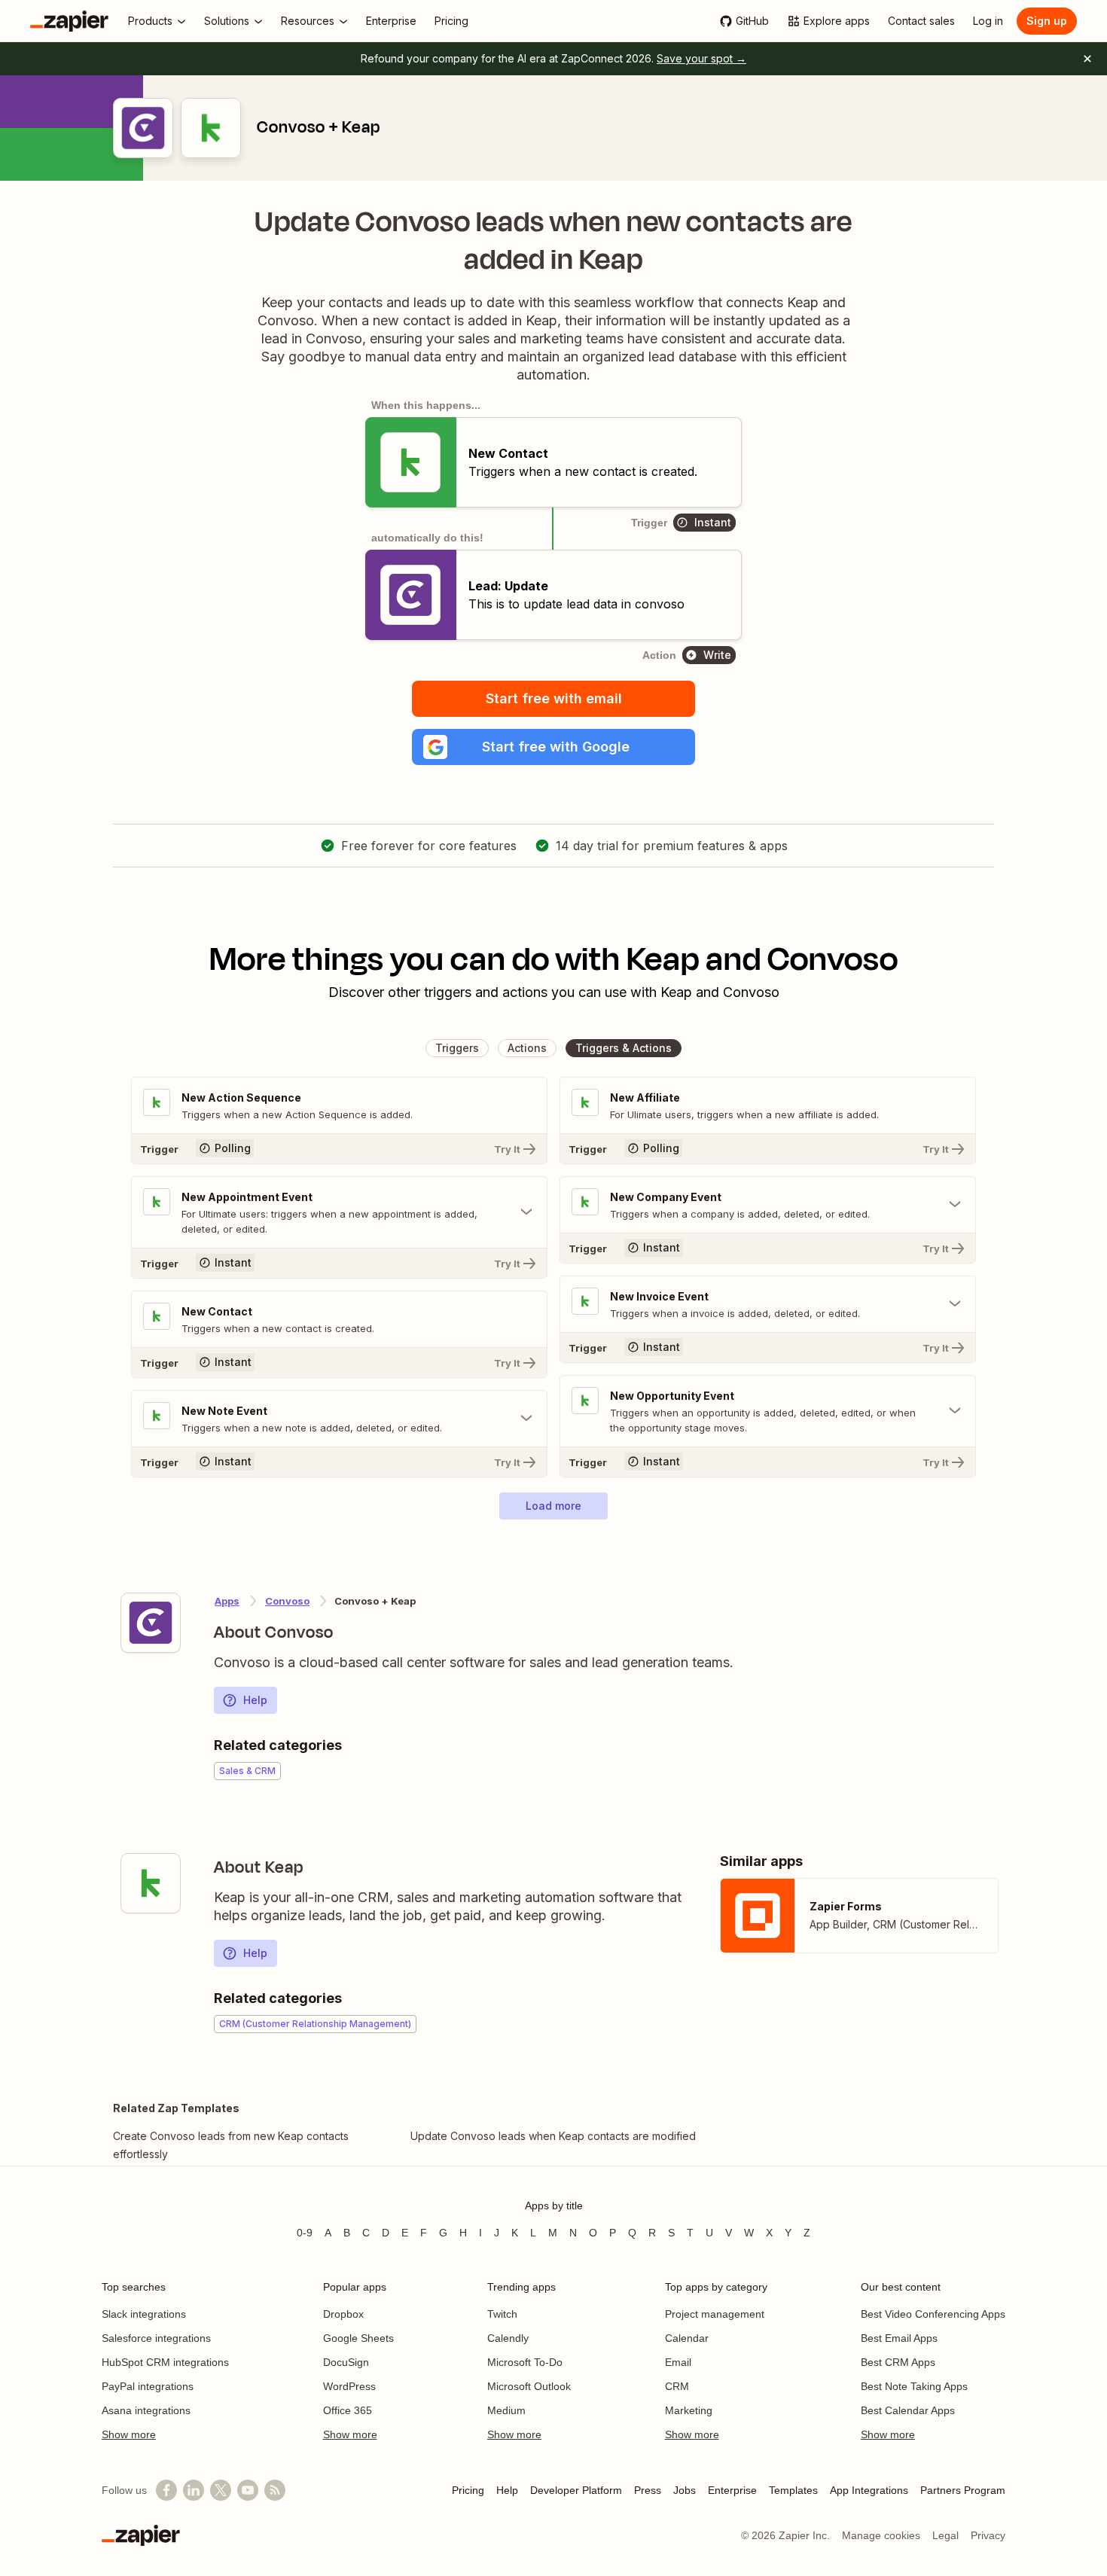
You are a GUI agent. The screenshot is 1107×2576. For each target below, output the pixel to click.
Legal (945, 2535)
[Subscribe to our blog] (275, 2490)
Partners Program (963, 2490)
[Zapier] (69, 21)
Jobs (685, 2490)
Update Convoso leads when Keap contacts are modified (553, 2136)
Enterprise (732, 2490)
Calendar (687, 2338)
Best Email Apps (899, 2338)
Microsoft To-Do (525, 2362)
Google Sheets (358, 2338)
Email (678, 2362)
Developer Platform (576, 2490)
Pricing (468, 2490)
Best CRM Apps (898, 2362)
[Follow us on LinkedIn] (194, 2490)
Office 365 (348, 2410)
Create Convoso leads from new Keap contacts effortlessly (231, 2145)
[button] (553, 747)
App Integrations (869, 2490)
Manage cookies (881, 2535)
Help (255, 1700)
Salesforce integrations (156, 2338)
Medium (506, 2410)
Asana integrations (146, 2410)
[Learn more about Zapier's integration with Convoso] (151, 1623)
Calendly (508, 2338)
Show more (129, 2434)
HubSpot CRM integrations (165, 2362)
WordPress (349, 2386)
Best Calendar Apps (908, 2410)
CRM (677, 2386)
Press (648, 2490)
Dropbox (343, 2314)
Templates (793, 2490)
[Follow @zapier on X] (221, 2490)
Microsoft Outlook (529, 2386)
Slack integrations (144, 2314)
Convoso (287, 1601)
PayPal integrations (148, 2386)
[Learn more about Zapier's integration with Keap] (151, 1883)
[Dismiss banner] (1087, 59)
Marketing (689, 2410)
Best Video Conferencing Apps (933, 2314)
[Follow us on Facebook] (166, 2490)
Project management (715, 2314)
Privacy (988, 2535)
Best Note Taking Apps (914, 2386)
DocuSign (346, 2362)
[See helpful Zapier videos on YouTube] (248, 2490)
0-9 (305, 2233)
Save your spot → (701, 58)
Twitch (502, 2314)
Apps (227, 1601)
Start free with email (554, 698)
